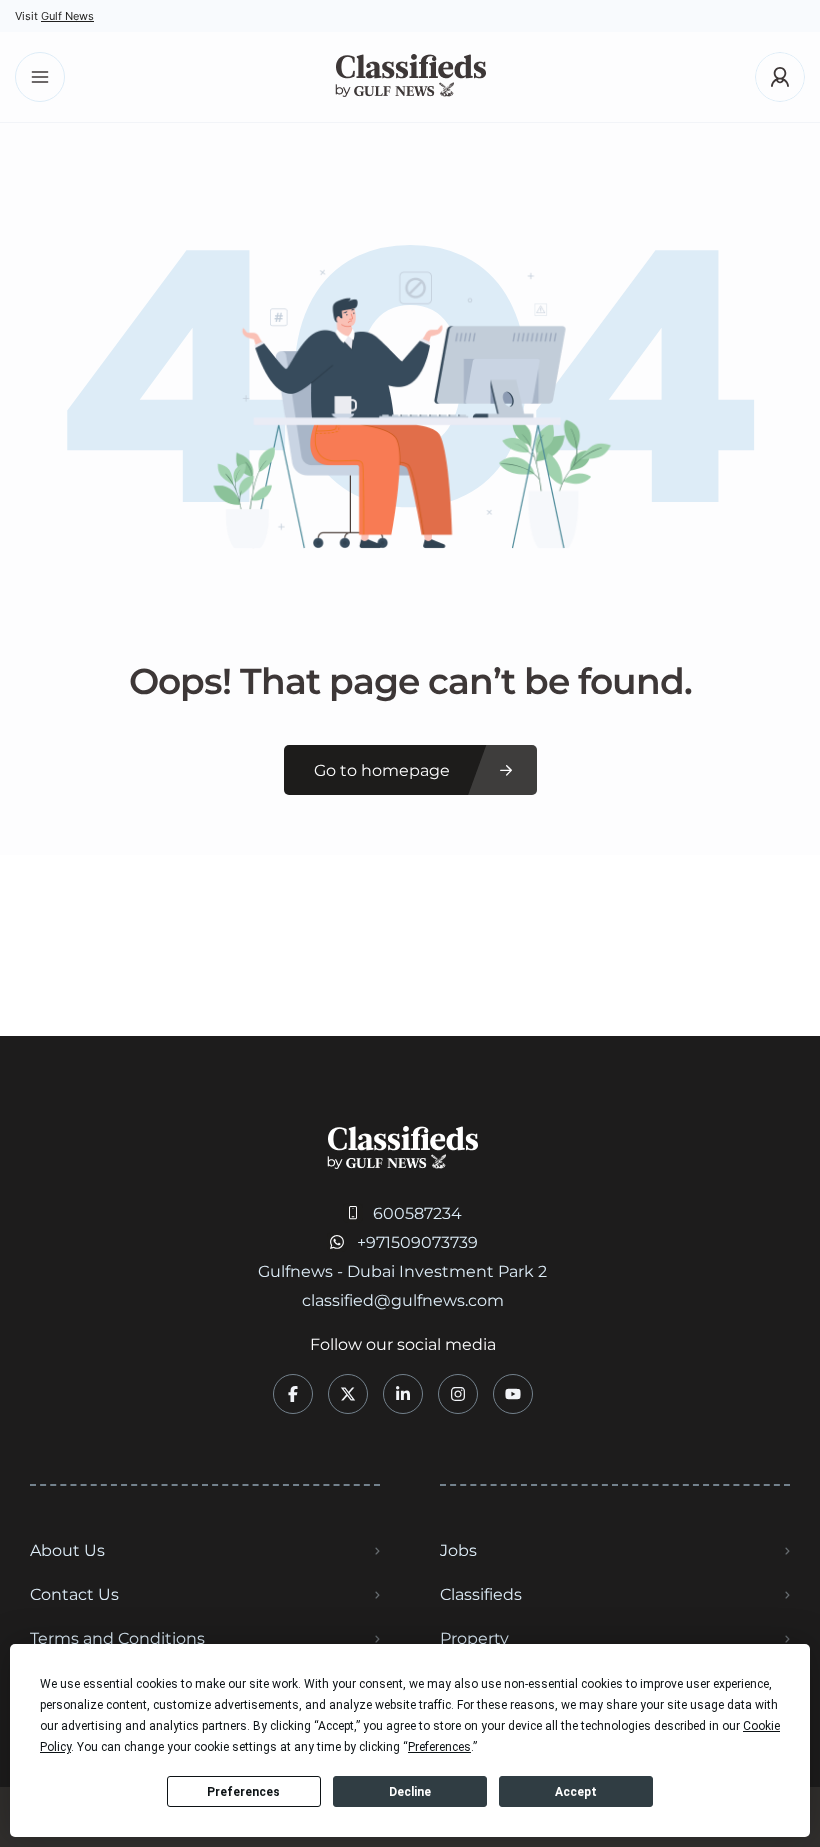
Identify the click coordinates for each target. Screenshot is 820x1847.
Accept (576, 1792)
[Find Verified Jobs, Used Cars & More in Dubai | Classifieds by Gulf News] (410, 77)
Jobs (458, 1550)
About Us (67, 1550)
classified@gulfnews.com (403, 1300)
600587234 (417, 1213)
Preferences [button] (439, 1747)
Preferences (243, 1792)
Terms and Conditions (117, 1638)
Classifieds (481, 1594)
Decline (410, 1792)
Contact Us (74, 1594)
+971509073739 (417, 1242)
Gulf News (67, 16)
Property (474, 1638)
